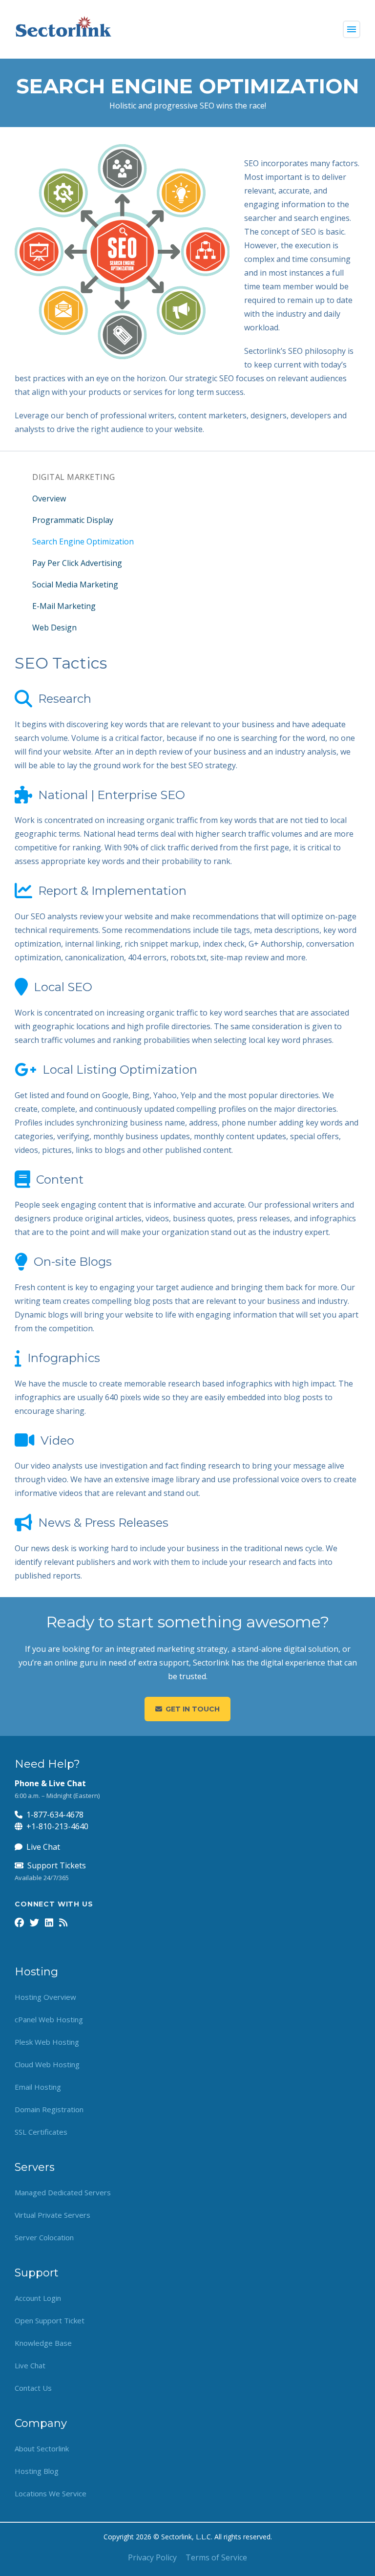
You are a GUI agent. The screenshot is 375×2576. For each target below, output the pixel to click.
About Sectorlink (42, 2448)
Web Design (54, 628)
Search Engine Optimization (83, 541)
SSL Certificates (41, 2132)
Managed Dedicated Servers (63, 2192)
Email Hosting (38, 2087)
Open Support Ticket (50, 2320)
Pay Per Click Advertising (77, 563)
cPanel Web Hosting (49, 2019)
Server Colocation (44, 2237)
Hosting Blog (37, 2471)
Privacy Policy (152, 2557)
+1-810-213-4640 (57, 1826)
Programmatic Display (73, 520)
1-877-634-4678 (55, 1815)
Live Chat (43, 1847)
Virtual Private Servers (52, 2215)
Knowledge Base (43, 2343)
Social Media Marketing (75, 584)
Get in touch (193, 1709)
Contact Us (33, 2388)
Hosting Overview (45, 1997)
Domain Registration (49, 2109)
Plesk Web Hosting (47, 2042)
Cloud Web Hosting (47, 2064)
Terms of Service (216, 2557)
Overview (49, 498)
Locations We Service (51, 2493)
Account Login (38, 2298)
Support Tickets (57, 1865)
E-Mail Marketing (64, 606)
